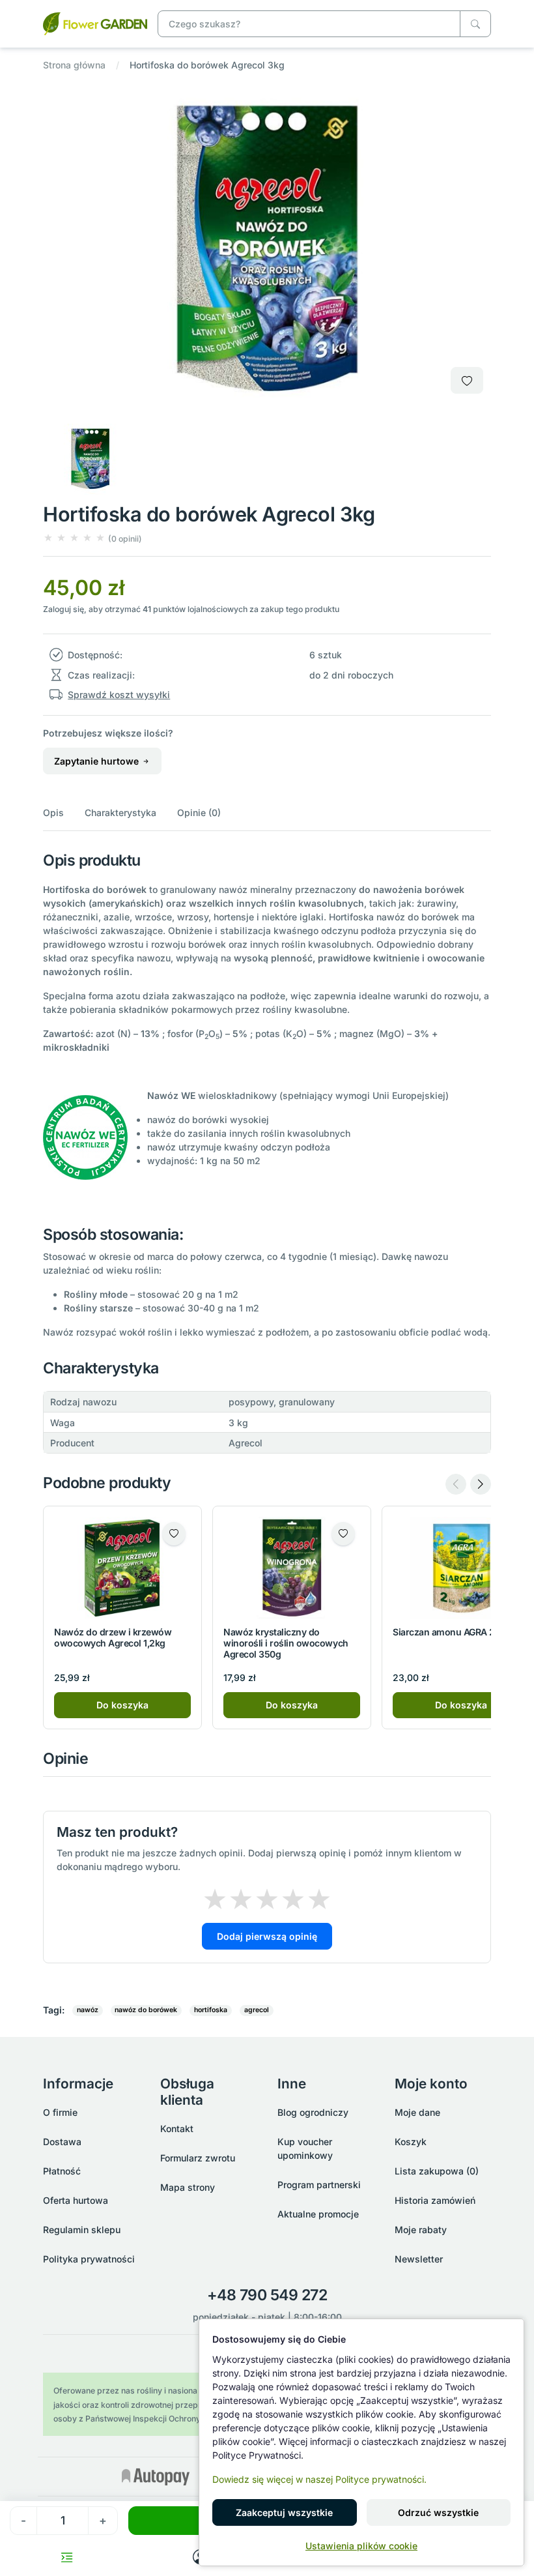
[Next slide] (481, 1484)
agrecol (257, 2010)
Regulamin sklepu (82, 2230)
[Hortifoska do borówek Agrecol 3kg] (95, 22)
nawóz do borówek (146, 2010)
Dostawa (62, 2142)
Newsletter (419, 2259)
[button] (92, 538)
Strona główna (74, 65)
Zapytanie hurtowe (98, 761)
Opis (53, 812)
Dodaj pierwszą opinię (267, 1936)
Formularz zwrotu (198, 2158)
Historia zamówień (435, 2200)
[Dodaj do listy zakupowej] (467, 380)
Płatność (62, 2171)
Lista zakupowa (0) (437, 2171)
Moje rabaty (421, 2230)
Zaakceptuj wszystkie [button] (284, 2512)
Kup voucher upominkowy (305, 2148)
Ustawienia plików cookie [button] (361, 2546)
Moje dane (417, 2112)
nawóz (88, 2010)
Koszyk (411, 2142)
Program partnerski (319, 2185)
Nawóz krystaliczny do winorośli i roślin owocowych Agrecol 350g (286, 1643)
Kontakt (177, 2129)
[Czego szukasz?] (475, 24)
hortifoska (211, 2010)
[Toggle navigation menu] (67, 2557)
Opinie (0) (199, 812)
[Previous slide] (456, 1484)
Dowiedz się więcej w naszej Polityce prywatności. (319, 2479)
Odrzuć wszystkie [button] (438, 2512)
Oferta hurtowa (76, 2200)
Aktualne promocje (318, 2214)
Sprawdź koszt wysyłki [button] (119, 695)
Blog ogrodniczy (313, 2112)
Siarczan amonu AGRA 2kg (449, 1632)
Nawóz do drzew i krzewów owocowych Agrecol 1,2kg (113, 1637)
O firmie (60, 2112)
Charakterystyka (120, 812)
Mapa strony (188, 2187)
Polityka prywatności (89, 2259)
